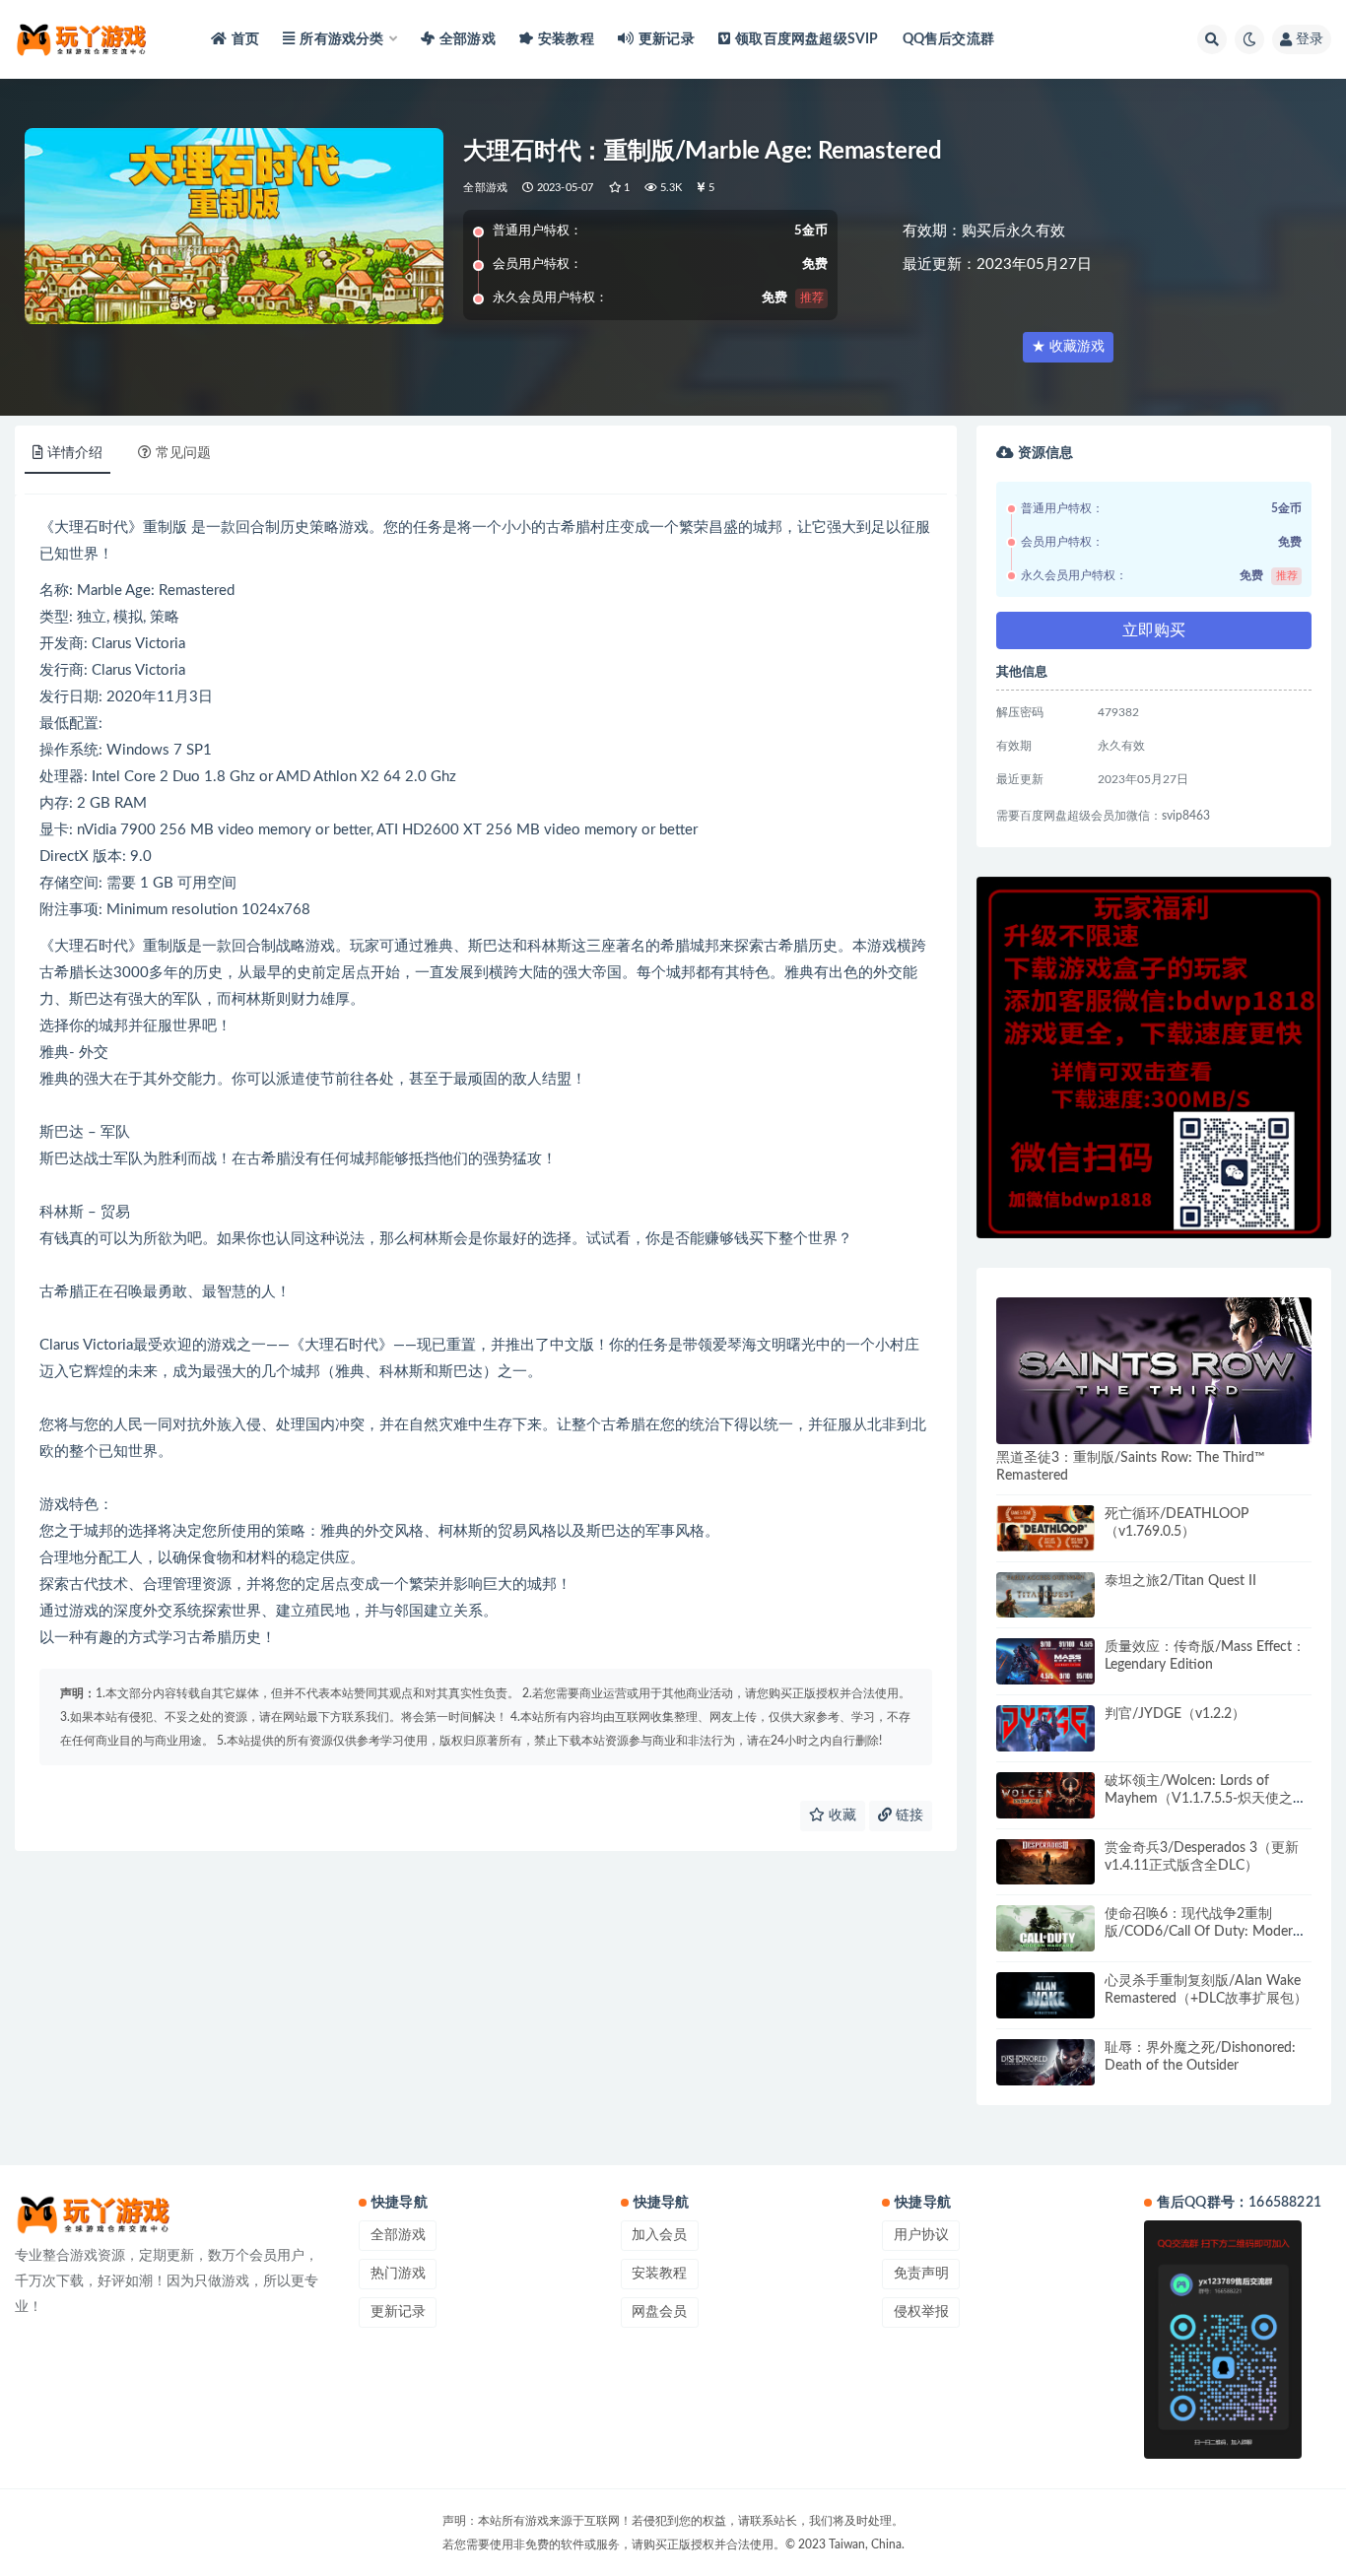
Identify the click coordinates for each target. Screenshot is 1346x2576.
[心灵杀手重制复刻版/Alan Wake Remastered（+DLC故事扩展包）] (1045, 1995)
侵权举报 (921, 2312)
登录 (1310, 39)
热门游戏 (398, 2274)
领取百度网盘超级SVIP (807, 39)
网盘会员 (659, 2312)
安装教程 (566, 39)
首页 (245, 39)
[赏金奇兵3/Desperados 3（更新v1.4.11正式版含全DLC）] (1045, 1862)
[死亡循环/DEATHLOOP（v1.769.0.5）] (1045, 1528)
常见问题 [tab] (183, 453)
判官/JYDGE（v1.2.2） (1175, 1714)
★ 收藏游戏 (1068, 347)
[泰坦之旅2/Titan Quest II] (1045, 1595)
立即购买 (1154, 630)
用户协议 (921, 2235)
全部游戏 (468, 39)
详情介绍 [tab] (75, 453)
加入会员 (659, 2235)
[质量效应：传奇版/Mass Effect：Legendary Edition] (1045, 1661)
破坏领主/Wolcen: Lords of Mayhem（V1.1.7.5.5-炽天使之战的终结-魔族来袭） (1206, 1799)
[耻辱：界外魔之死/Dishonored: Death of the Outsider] (1045, 2062)
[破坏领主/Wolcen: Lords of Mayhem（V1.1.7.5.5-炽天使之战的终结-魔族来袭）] (1045, 1795)
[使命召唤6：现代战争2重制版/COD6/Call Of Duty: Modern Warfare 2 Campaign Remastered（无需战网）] (1045, 1928)
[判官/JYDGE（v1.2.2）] (1045, 1728)
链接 (908, 1816)
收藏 (841, 1816)
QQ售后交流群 (948, 39)
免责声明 (921, 2274)
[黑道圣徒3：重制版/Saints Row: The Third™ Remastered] (1154, 1371)
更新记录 (667, 39)
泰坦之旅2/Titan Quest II (1180, 1581)
